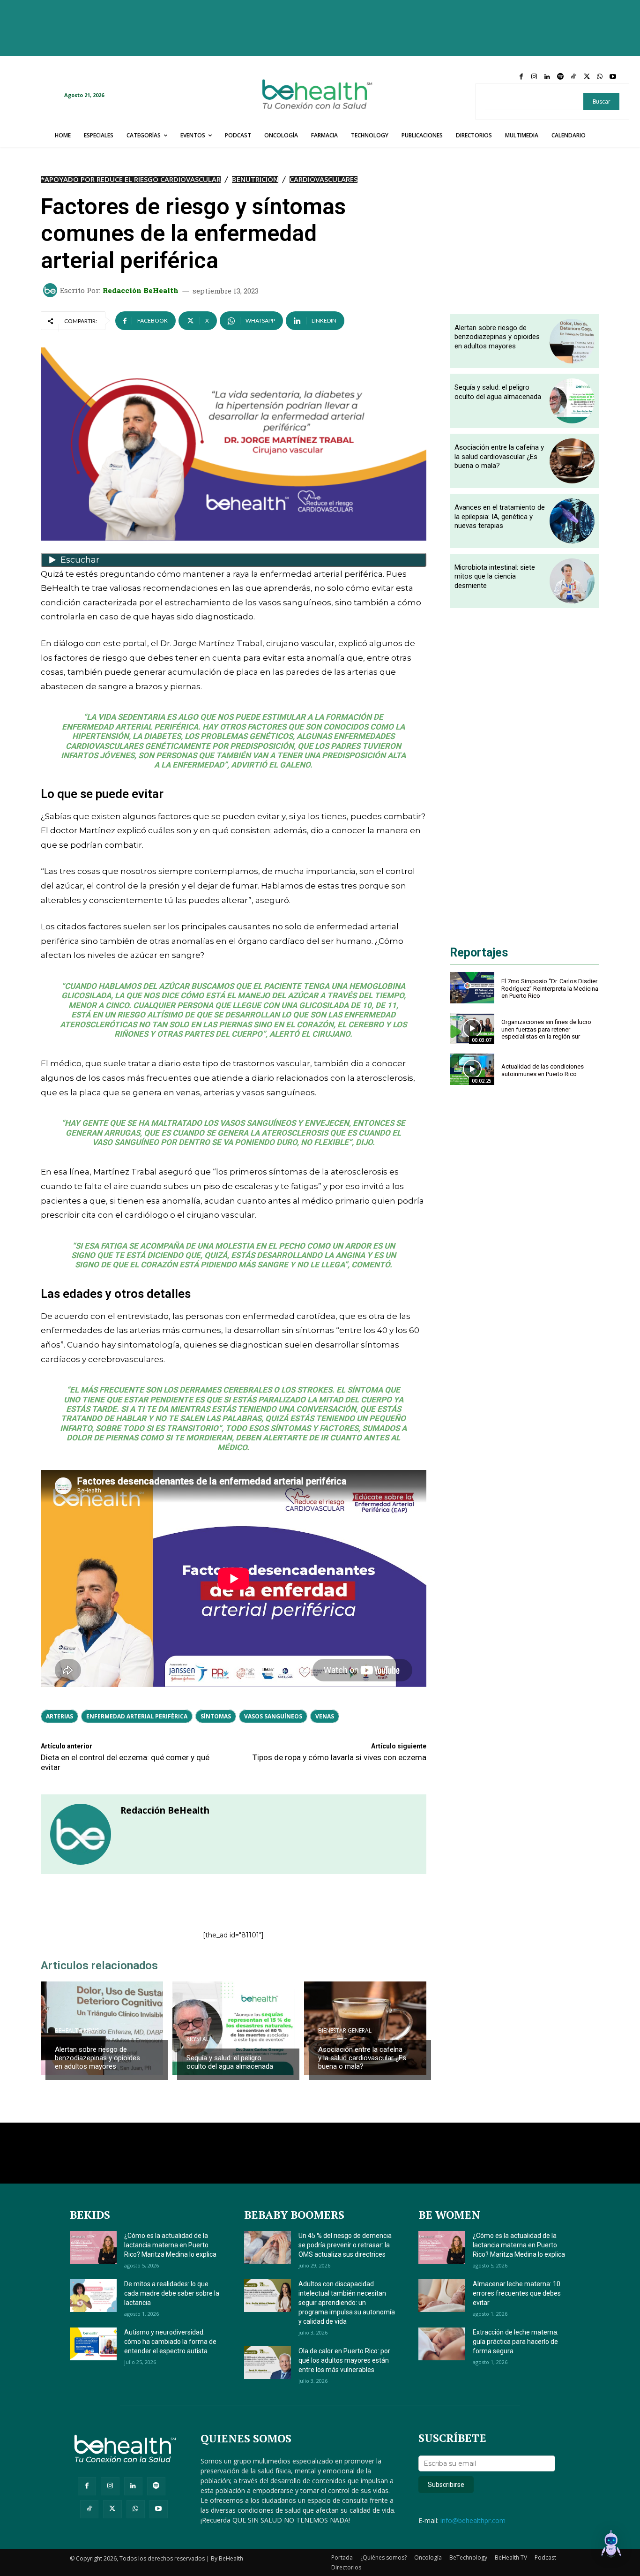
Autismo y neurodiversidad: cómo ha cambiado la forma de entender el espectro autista (170, 2342)
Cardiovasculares (324, 179)
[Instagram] (534, 77)
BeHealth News (77, 2031)
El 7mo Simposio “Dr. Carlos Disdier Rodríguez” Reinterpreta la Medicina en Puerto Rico (550, 988)
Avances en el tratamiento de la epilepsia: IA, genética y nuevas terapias (500, 516)
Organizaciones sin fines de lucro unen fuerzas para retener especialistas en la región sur (546, 1029)
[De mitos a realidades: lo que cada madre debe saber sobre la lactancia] (93, 2296)
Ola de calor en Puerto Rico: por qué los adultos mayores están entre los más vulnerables (344, 2360)
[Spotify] (560, 77)
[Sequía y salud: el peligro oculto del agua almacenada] (234, 2028)
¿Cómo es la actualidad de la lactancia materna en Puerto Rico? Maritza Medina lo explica (170, 2245)
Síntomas (216, 1716)
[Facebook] (521, 77)
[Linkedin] (547, 77)
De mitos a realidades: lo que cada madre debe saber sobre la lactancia (172, 2293)
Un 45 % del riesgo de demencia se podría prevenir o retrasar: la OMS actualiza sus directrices (345, 2245)
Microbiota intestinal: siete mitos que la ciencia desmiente (495, 576)
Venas (325, 1716)
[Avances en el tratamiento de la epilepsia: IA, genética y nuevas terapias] (572, 521)
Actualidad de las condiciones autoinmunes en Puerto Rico (543, 1070)
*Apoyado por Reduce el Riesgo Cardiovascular (131, 179)
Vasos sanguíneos (273, 1716)
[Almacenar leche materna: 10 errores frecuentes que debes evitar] (442, 2296)
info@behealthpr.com (473, 2520)
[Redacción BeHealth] (52, 290)
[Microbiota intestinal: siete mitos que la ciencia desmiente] (572, 581)
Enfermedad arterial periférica (137, 1716)
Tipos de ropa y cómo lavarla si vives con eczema (339, 1757)
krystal (198, 2039)
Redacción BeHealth (141, 290)
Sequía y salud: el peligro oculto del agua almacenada (230, 2062)
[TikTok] (573, 77)
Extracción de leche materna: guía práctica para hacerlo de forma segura (516, 2342)
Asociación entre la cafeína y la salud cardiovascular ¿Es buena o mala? (362, 2058)
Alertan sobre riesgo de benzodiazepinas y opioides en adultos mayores (97, 2058)
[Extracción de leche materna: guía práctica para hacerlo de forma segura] (442, 2344)
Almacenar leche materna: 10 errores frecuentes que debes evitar (517, 2293)
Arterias (60, 1716)
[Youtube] (613, 77)
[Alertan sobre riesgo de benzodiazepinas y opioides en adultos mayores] (102, 2028)
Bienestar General (345, 2031)
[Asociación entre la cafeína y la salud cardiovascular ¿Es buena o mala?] (572, 461)
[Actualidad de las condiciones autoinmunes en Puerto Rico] (472, 1069)
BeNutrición (255, 179)
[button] (611, 2546)
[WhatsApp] (600, 77)
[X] (587, 77)
